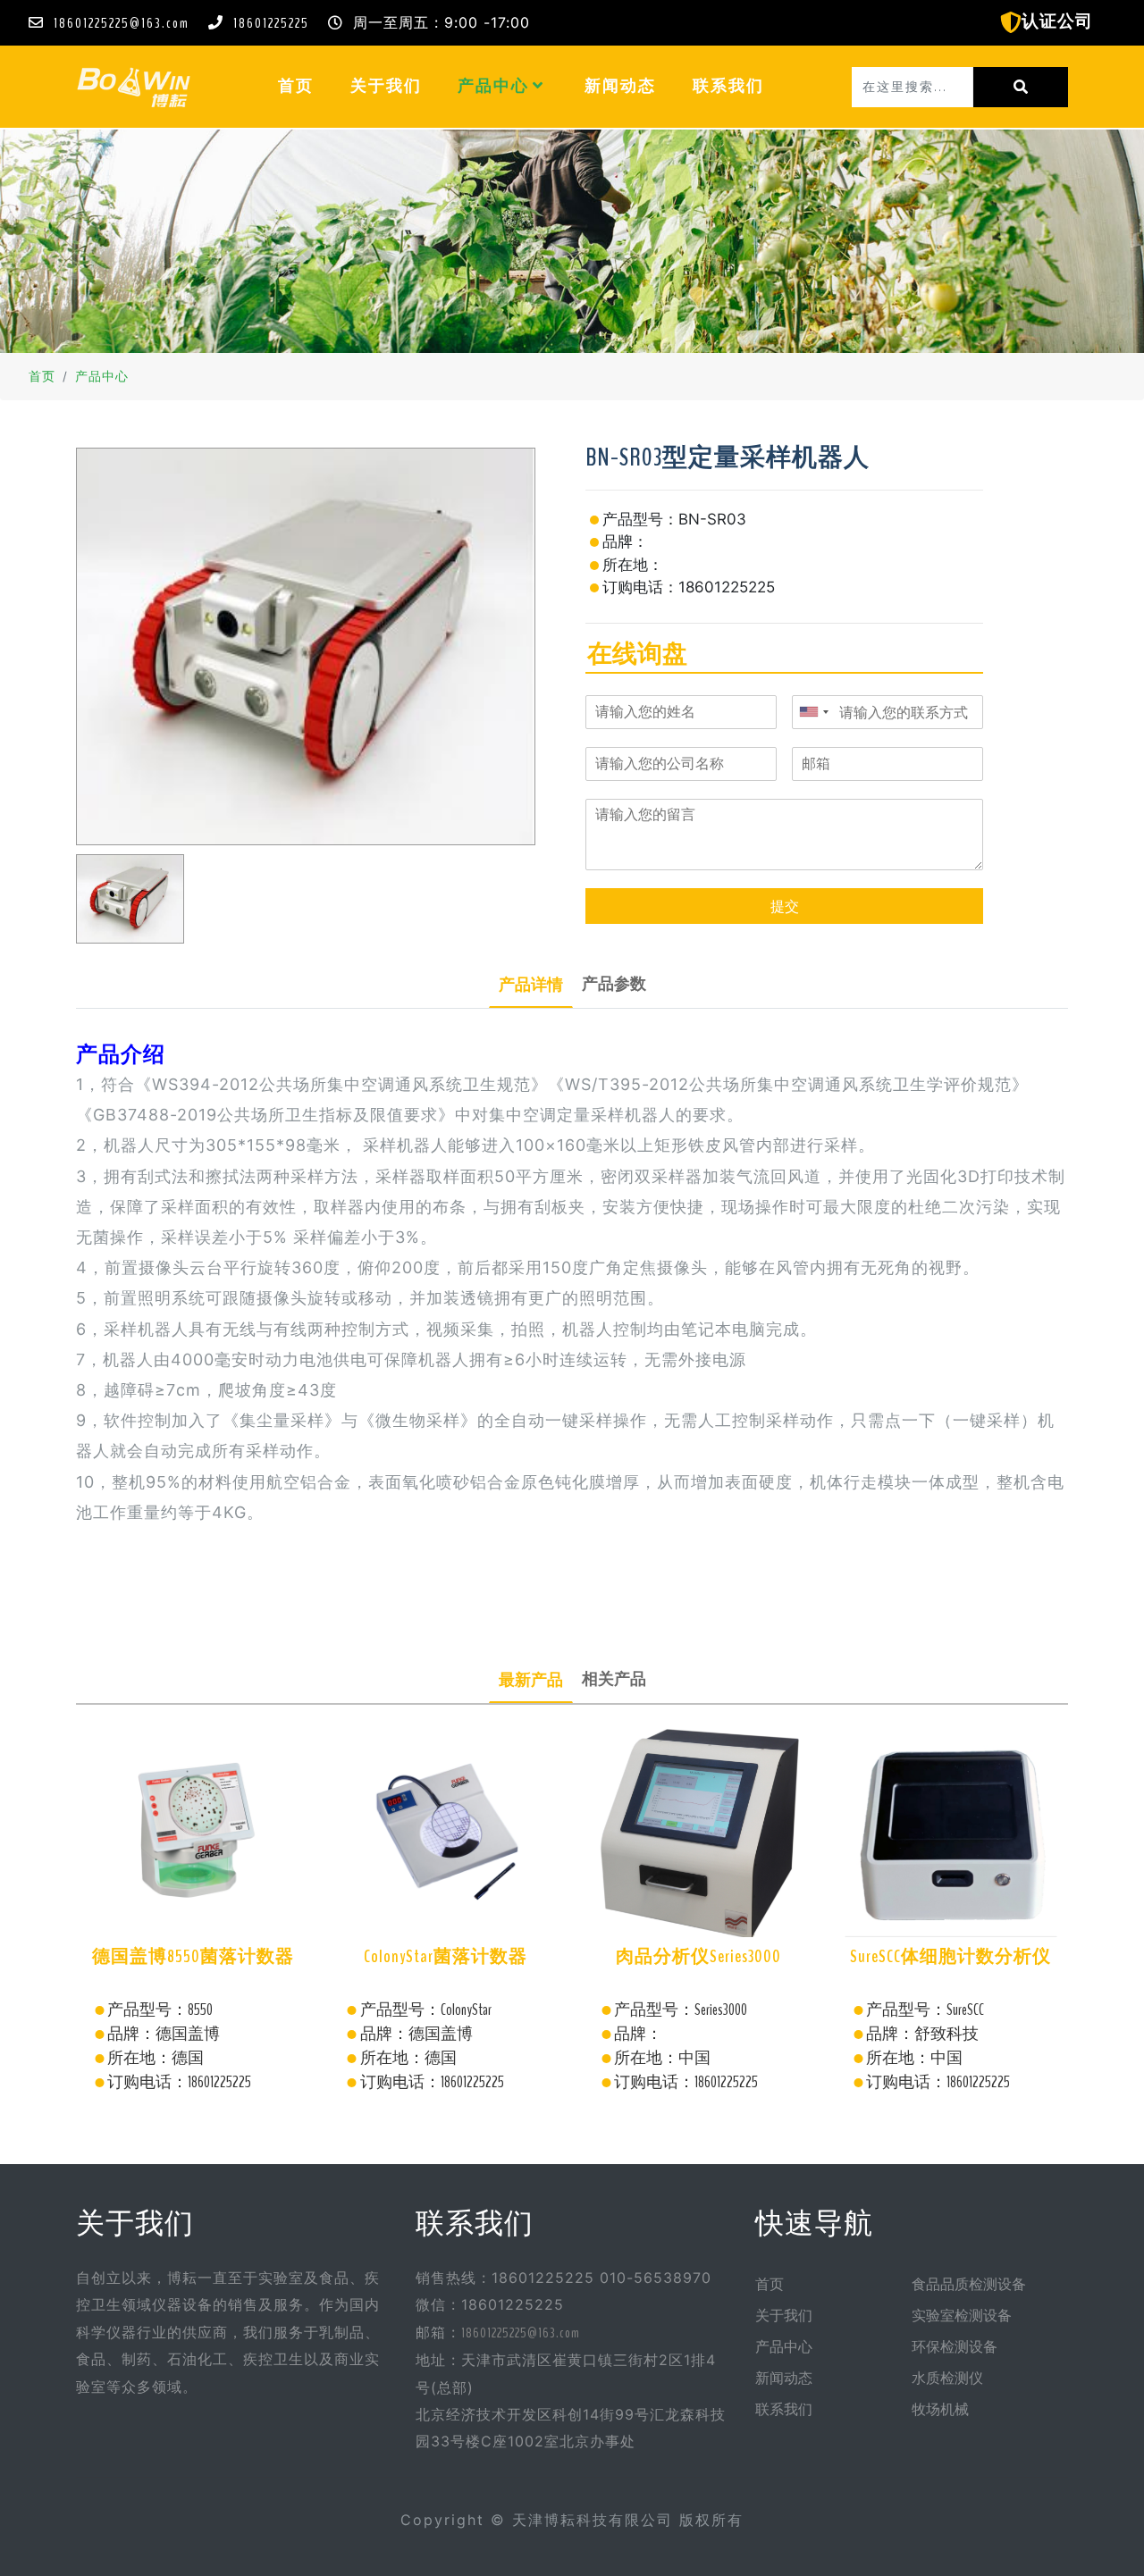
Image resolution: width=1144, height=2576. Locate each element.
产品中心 (495, 86)
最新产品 (531, 1680)
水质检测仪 (947, 2379)
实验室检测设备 (962, 2316)
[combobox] (813, 712)
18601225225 (271, 23)
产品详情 (531, 985)
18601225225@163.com (122, 23)
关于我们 (386, 86)
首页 (304, 86)
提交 (785, 906)
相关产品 (614, 1679)
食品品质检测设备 (969, 2285)
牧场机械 (940, 2410)
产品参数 (614, 984)
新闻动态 (620, 86)
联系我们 (728, 86)
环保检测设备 (955, 2347)
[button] (538, 86)
